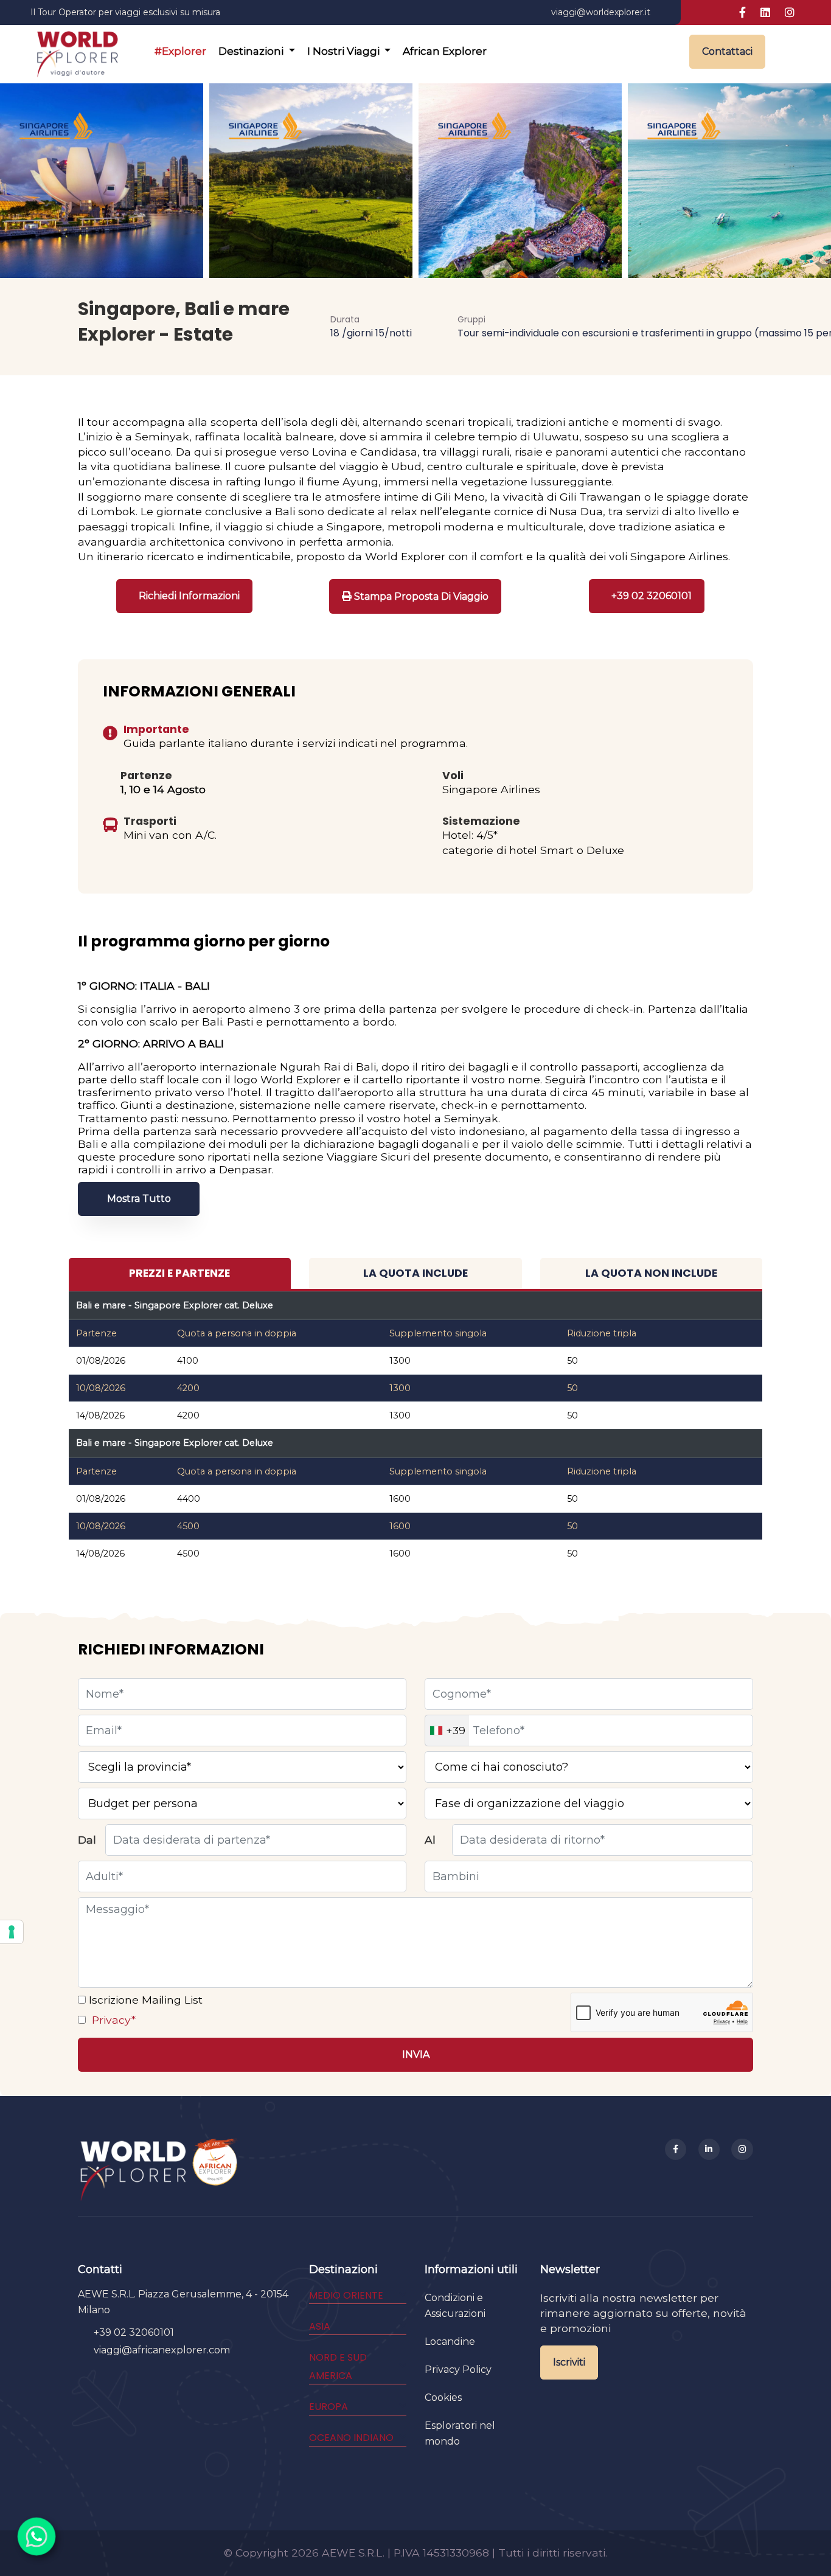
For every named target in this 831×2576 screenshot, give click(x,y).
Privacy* (112, 2020)
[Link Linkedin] (765, 13)
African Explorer (445, 51)
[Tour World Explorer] (77, 52)
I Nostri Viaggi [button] (345, 51)
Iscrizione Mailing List (144, 2000)
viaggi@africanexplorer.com (162, 2350)
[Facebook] (676, 2150)
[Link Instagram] (790, 13)
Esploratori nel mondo (460, 2433)
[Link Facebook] (742, 13)
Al (430, 1840)
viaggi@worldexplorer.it (601, 12)
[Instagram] (742, 2150)
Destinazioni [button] (252, 51)
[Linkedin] (709, 2150)
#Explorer (180, 51)
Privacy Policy (458, 2369)
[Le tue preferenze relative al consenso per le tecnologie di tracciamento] (12, 1932)
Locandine (450, 2342)
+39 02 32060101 (134, 2332)
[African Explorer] (215, 2169)
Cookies (443, 2397)
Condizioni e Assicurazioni (455, 2306)
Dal (87, 1840)
